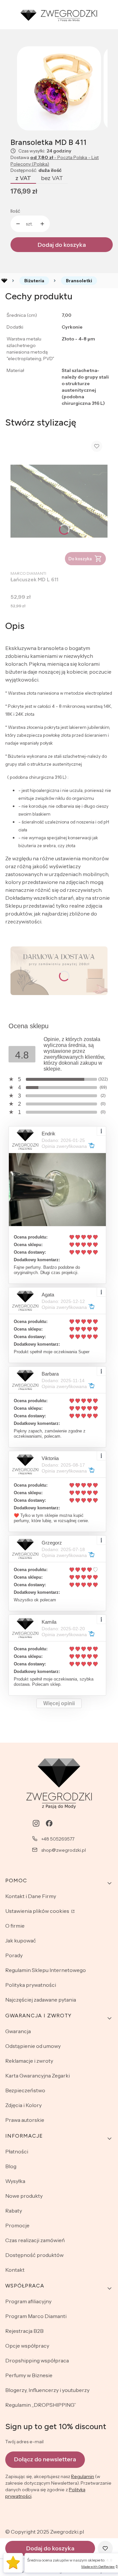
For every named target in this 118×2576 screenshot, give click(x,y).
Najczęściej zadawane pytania (41, 2000)
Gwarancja (18, 2031)
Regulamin (83, 2476)
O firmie (15, 1926)
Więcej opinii (59, 1703)
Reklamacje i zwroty (29, 2061)
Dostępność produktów (34, 2255)
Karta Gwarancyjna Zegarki (38, 2076)
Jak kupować (21, 1940)
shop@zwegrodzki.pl (64, 1850)
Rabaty (14, 2211)
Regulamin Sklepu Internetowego (46, 1970)
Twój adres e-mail (24, 2442)
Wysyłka (15, 2181)
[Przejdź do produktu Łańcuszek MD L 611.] (59, 501)
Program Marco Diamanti (36, 2316)
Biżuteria (34, 281)
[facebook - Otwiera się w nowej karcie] (49, 1823)
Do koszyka (80, 559)
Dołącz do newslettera (45, 2459)
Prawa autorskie (25, 2120)
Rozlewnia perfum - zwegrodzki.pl (4, 281)
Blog (11, 2166)
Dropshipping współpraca (37, 2360)
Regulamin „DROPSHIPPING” (41, 2405)
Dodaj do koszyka (62, 245)
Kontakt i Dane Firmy (31, 1896)
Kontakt (15, 2270)
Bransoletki (79, 281)
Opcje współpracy (27, 2346)
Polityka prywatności (31, 1985)
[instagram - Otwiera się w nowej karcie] (36, 1823)
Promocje (17, 2225)
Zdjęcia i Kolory (23, 2105)
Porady (14, 1955)
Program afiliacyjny (28, 2301)
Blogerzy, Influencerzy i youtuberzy (47, 2390)
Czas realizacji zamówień (35, 2240)
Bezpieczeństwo (25, 2090)
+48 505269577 (58, 1839)
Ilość (15, 211)
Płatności (17, 2151)
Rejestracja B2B (24, 2331)
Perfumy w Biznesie (29, 2375)
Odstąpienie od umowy (33, 2046)
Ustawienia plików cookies (38, 1911)
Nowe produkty (24, 2196)
